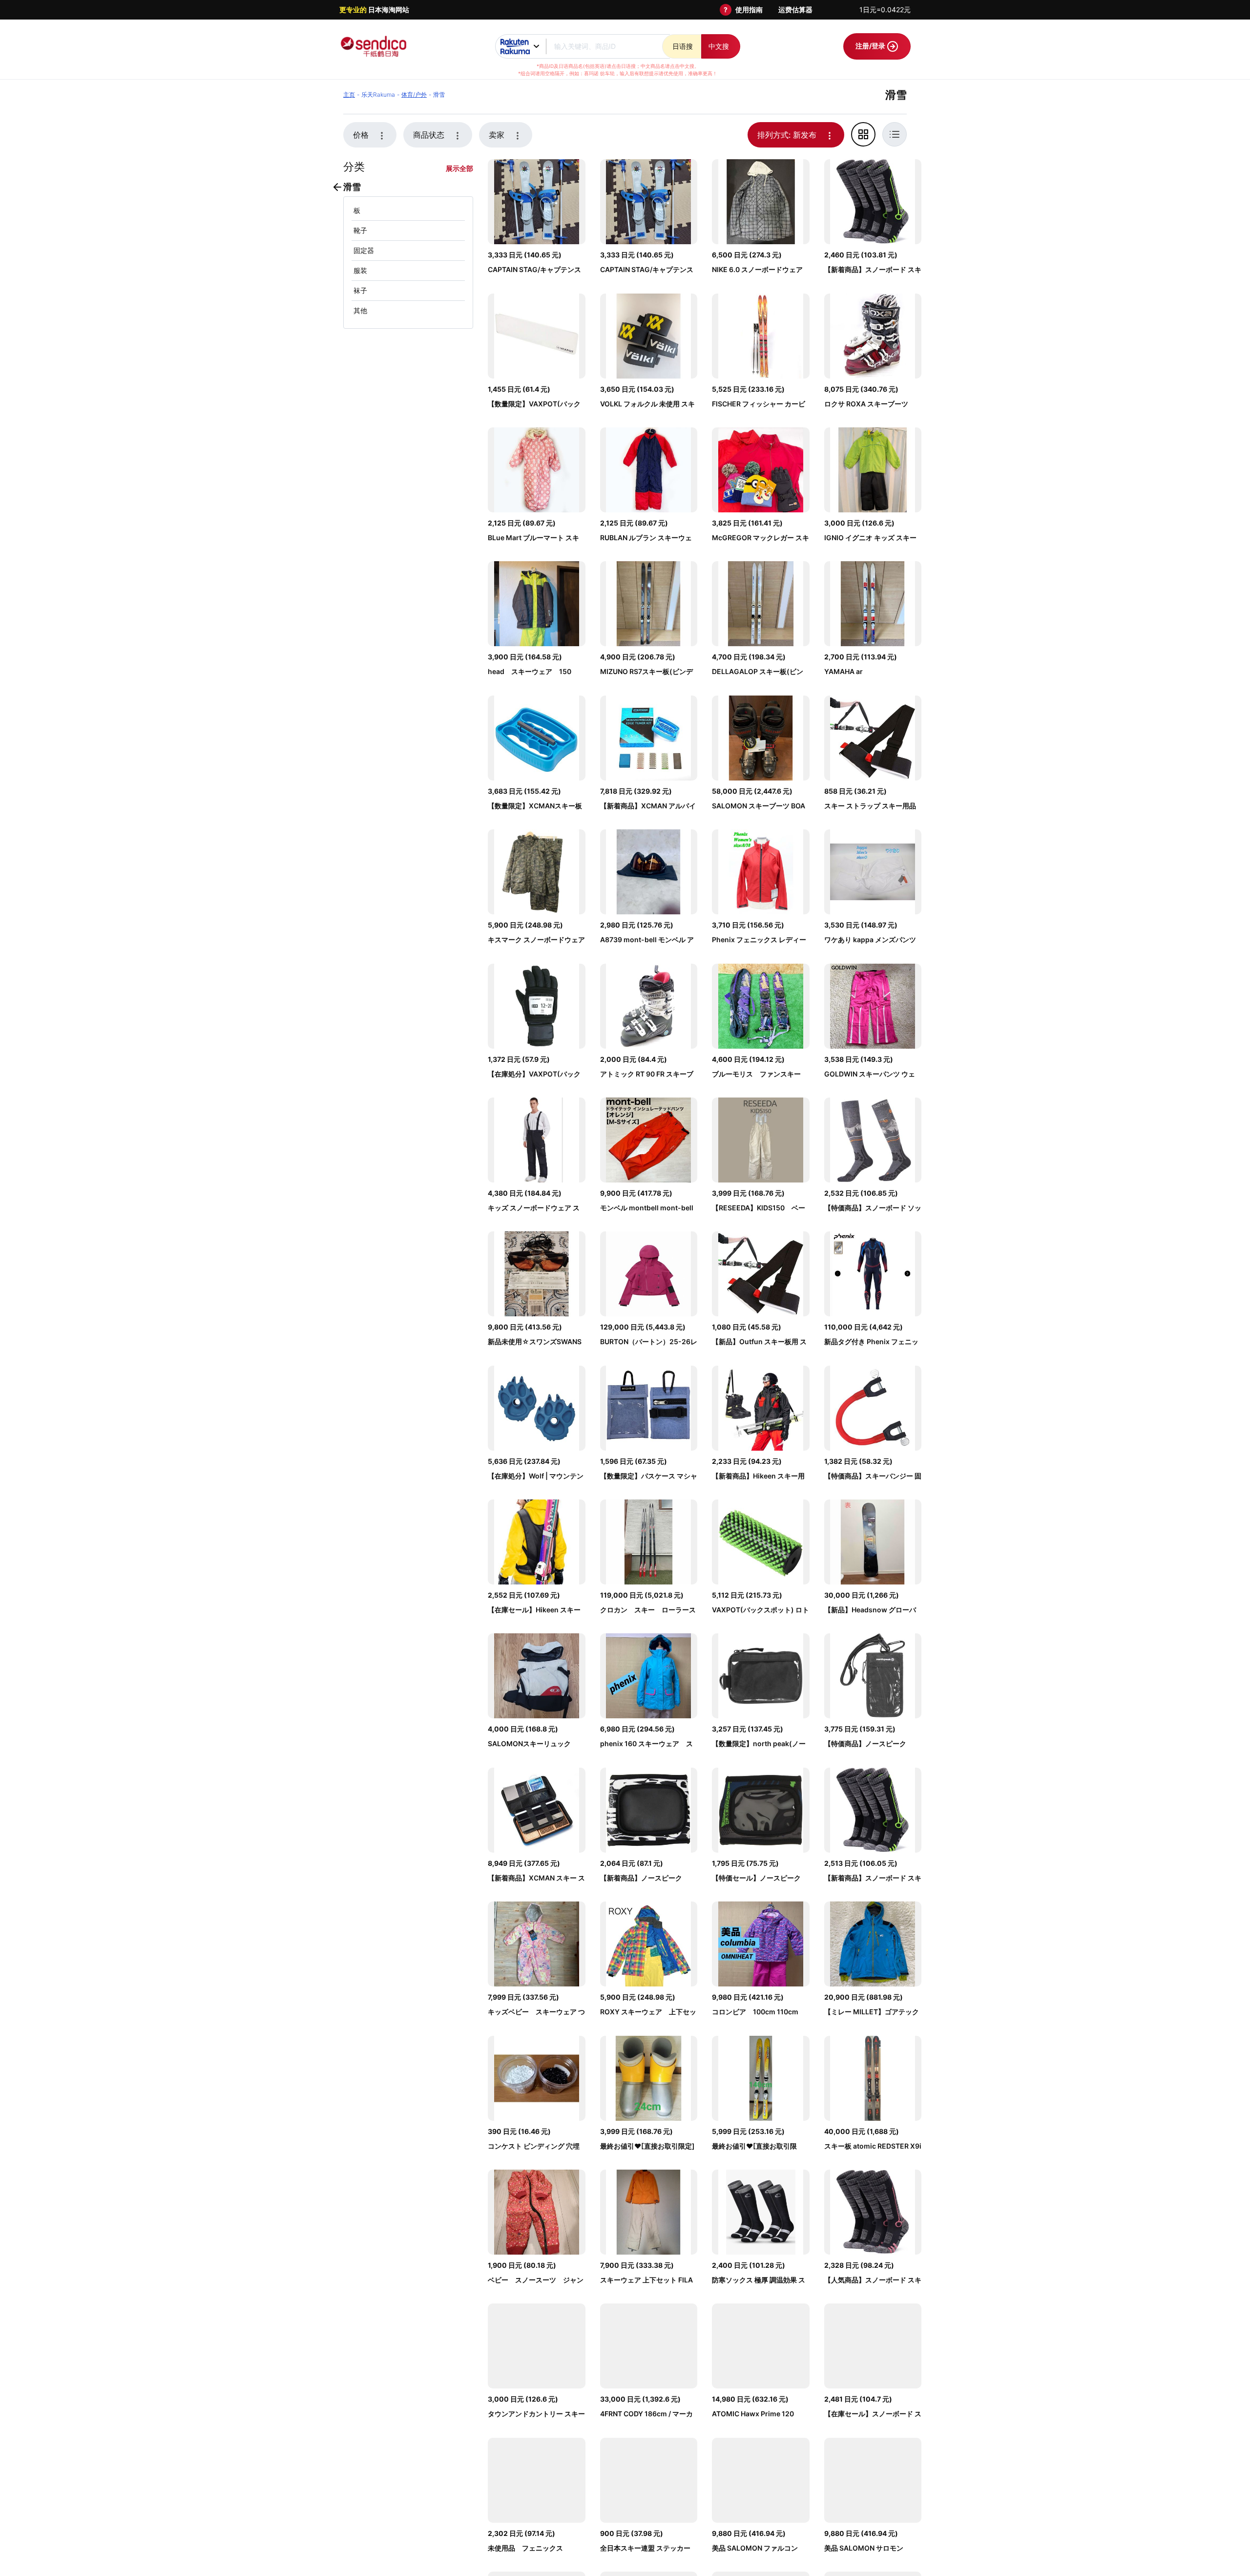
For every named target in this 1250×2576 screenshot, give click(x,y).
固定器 (364, 250)
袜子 (360, 290)
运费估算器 (795, 10)
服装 (360, 270)
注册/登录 (871, 46)
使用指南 (749, 10)
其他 (360, 310)
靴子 (360, 230)
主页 (349, 95)
